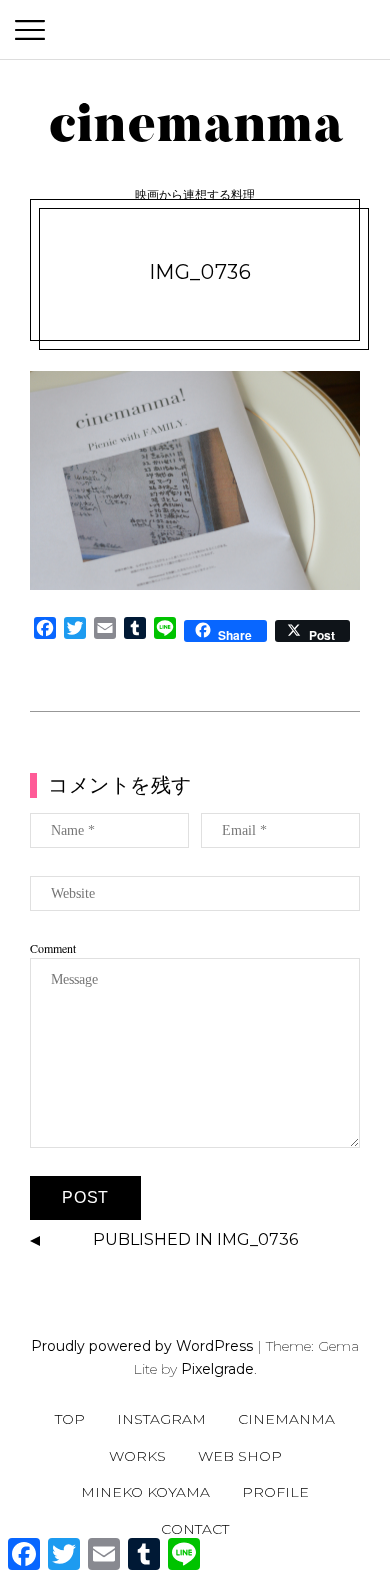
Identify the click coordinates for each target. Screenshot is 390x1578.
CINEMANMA (286, 1419)
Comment (53, 948)
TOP (70, 1419)
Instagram (161, 1419)
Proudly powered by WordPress (142, 1346)
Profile (275, 1492)
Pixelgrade (217, 1369)
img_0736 (200, 272)
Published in (195, 1239)
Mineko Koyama (145, 1492)
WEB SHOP (240, 1456)
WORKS (137, 1456)
